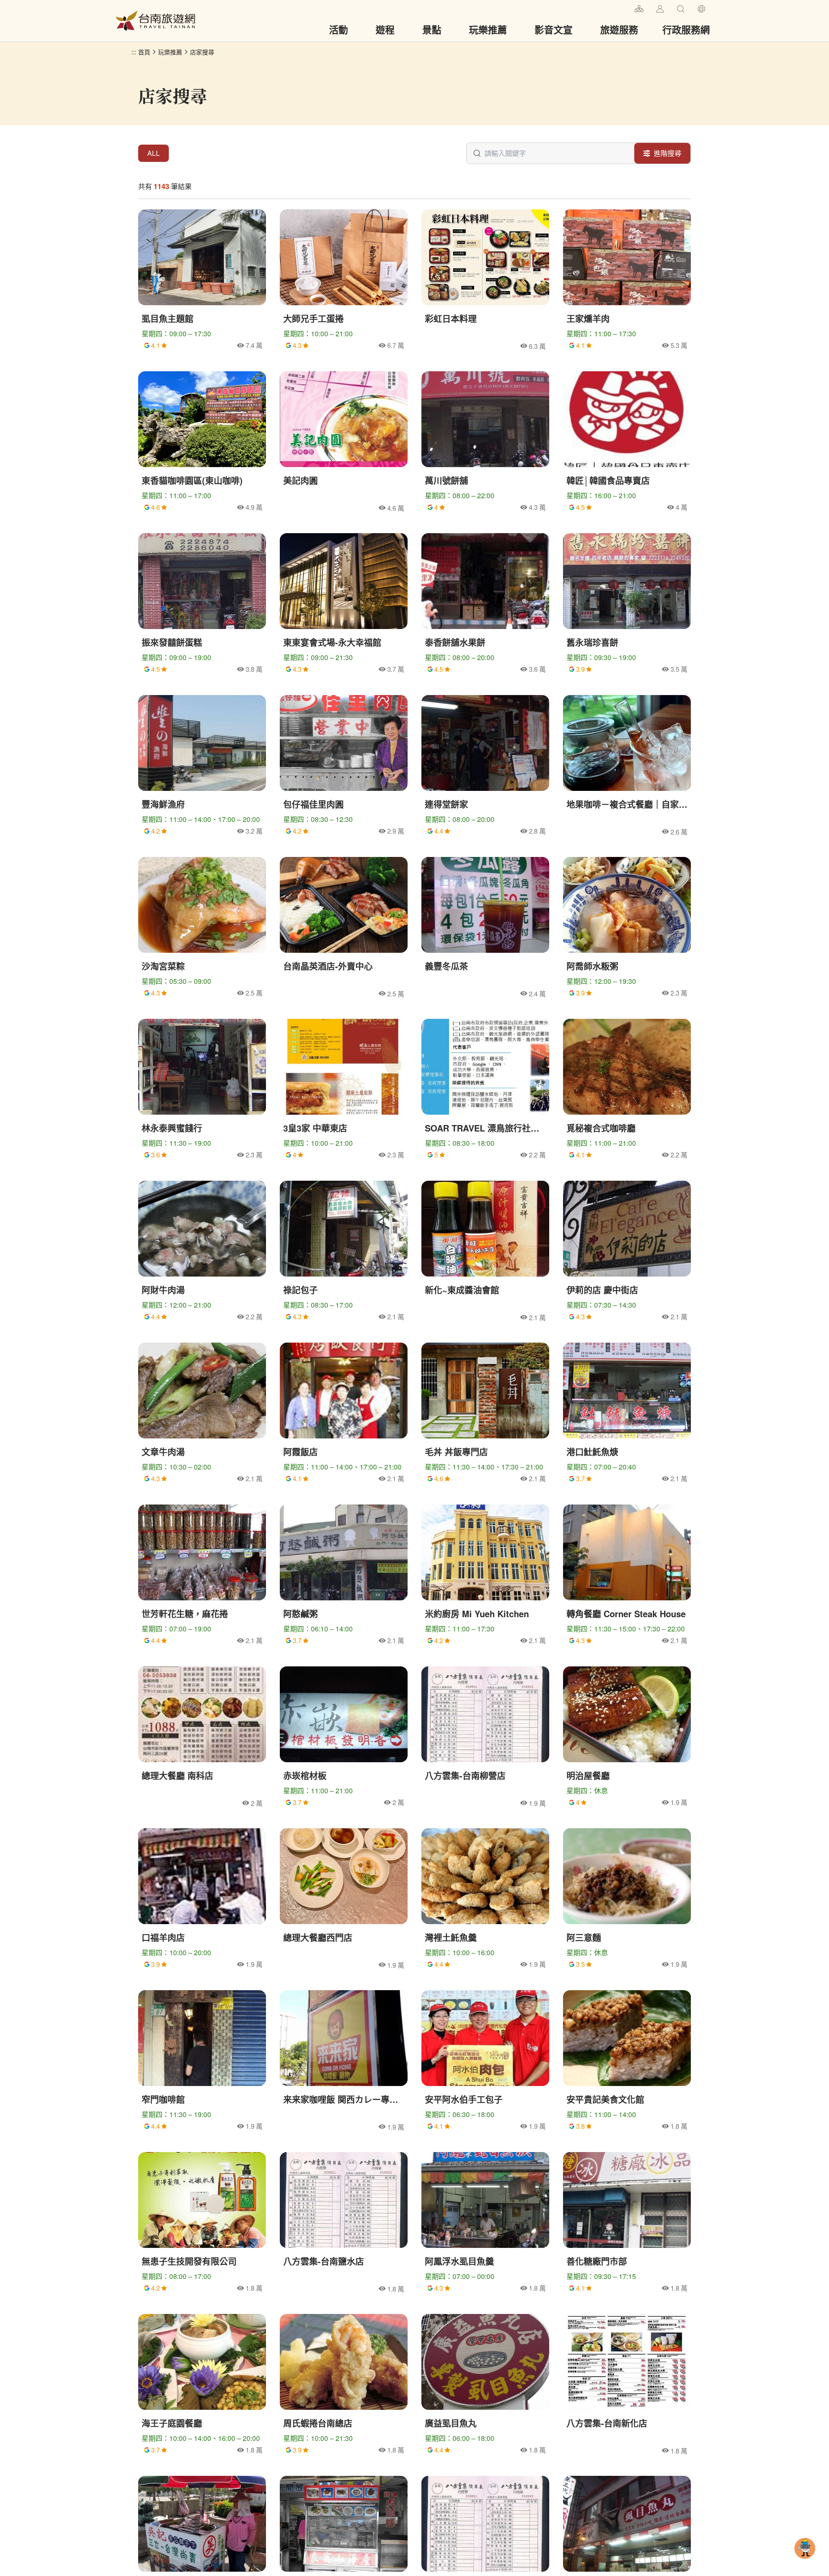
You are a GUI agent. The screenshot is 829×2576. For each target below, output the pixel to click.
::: (624, 8)
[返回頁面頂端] (805, 2562)
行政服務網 (686, 29)
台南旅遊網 (155, 21)
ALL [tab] (153, 153)
